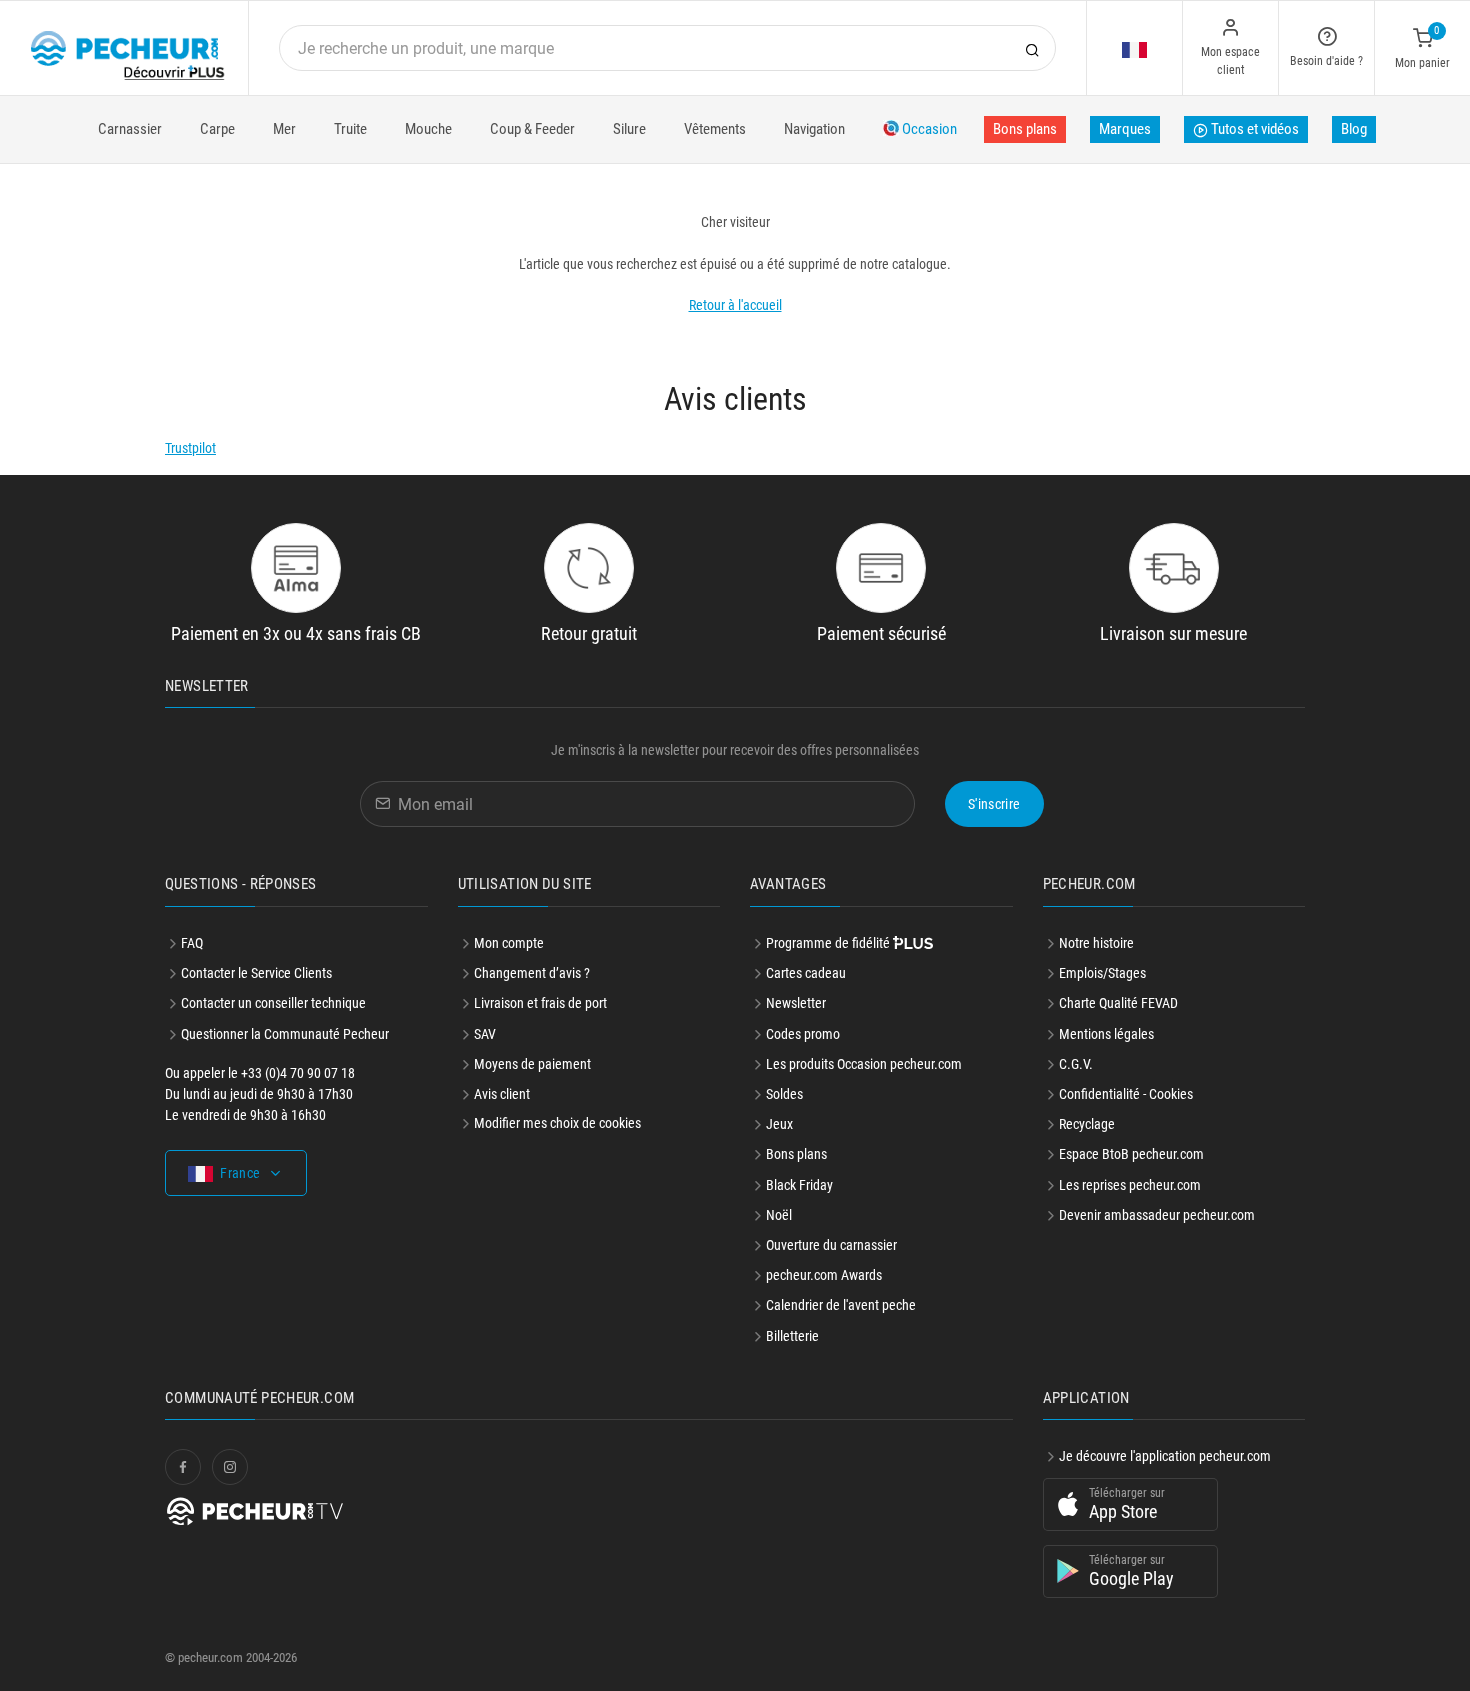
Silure (629, 129)
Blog (1354, 129)
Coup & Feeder (532, 129)
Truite (350, 129)
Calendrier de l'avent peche (841, 1305)
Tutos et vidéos (1253, 129)
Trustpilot (190, 448)
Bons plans (1025, 129)
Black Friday (799, 1185)
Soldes (784, 1094)
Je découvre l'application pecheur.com (1165, 1456)
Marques (1125, 129)
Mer (284, 129)
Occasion (928, 129)
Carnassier (130, 129)
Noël (779, 1215)
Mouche (428, 129)
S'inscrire (994, 804)
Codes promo (803, 1034)
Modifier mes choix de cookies (557, 1123)
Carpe (217, 129)
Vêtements (715, 129)
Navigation (814, 129)
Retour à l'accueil (735, 305)
